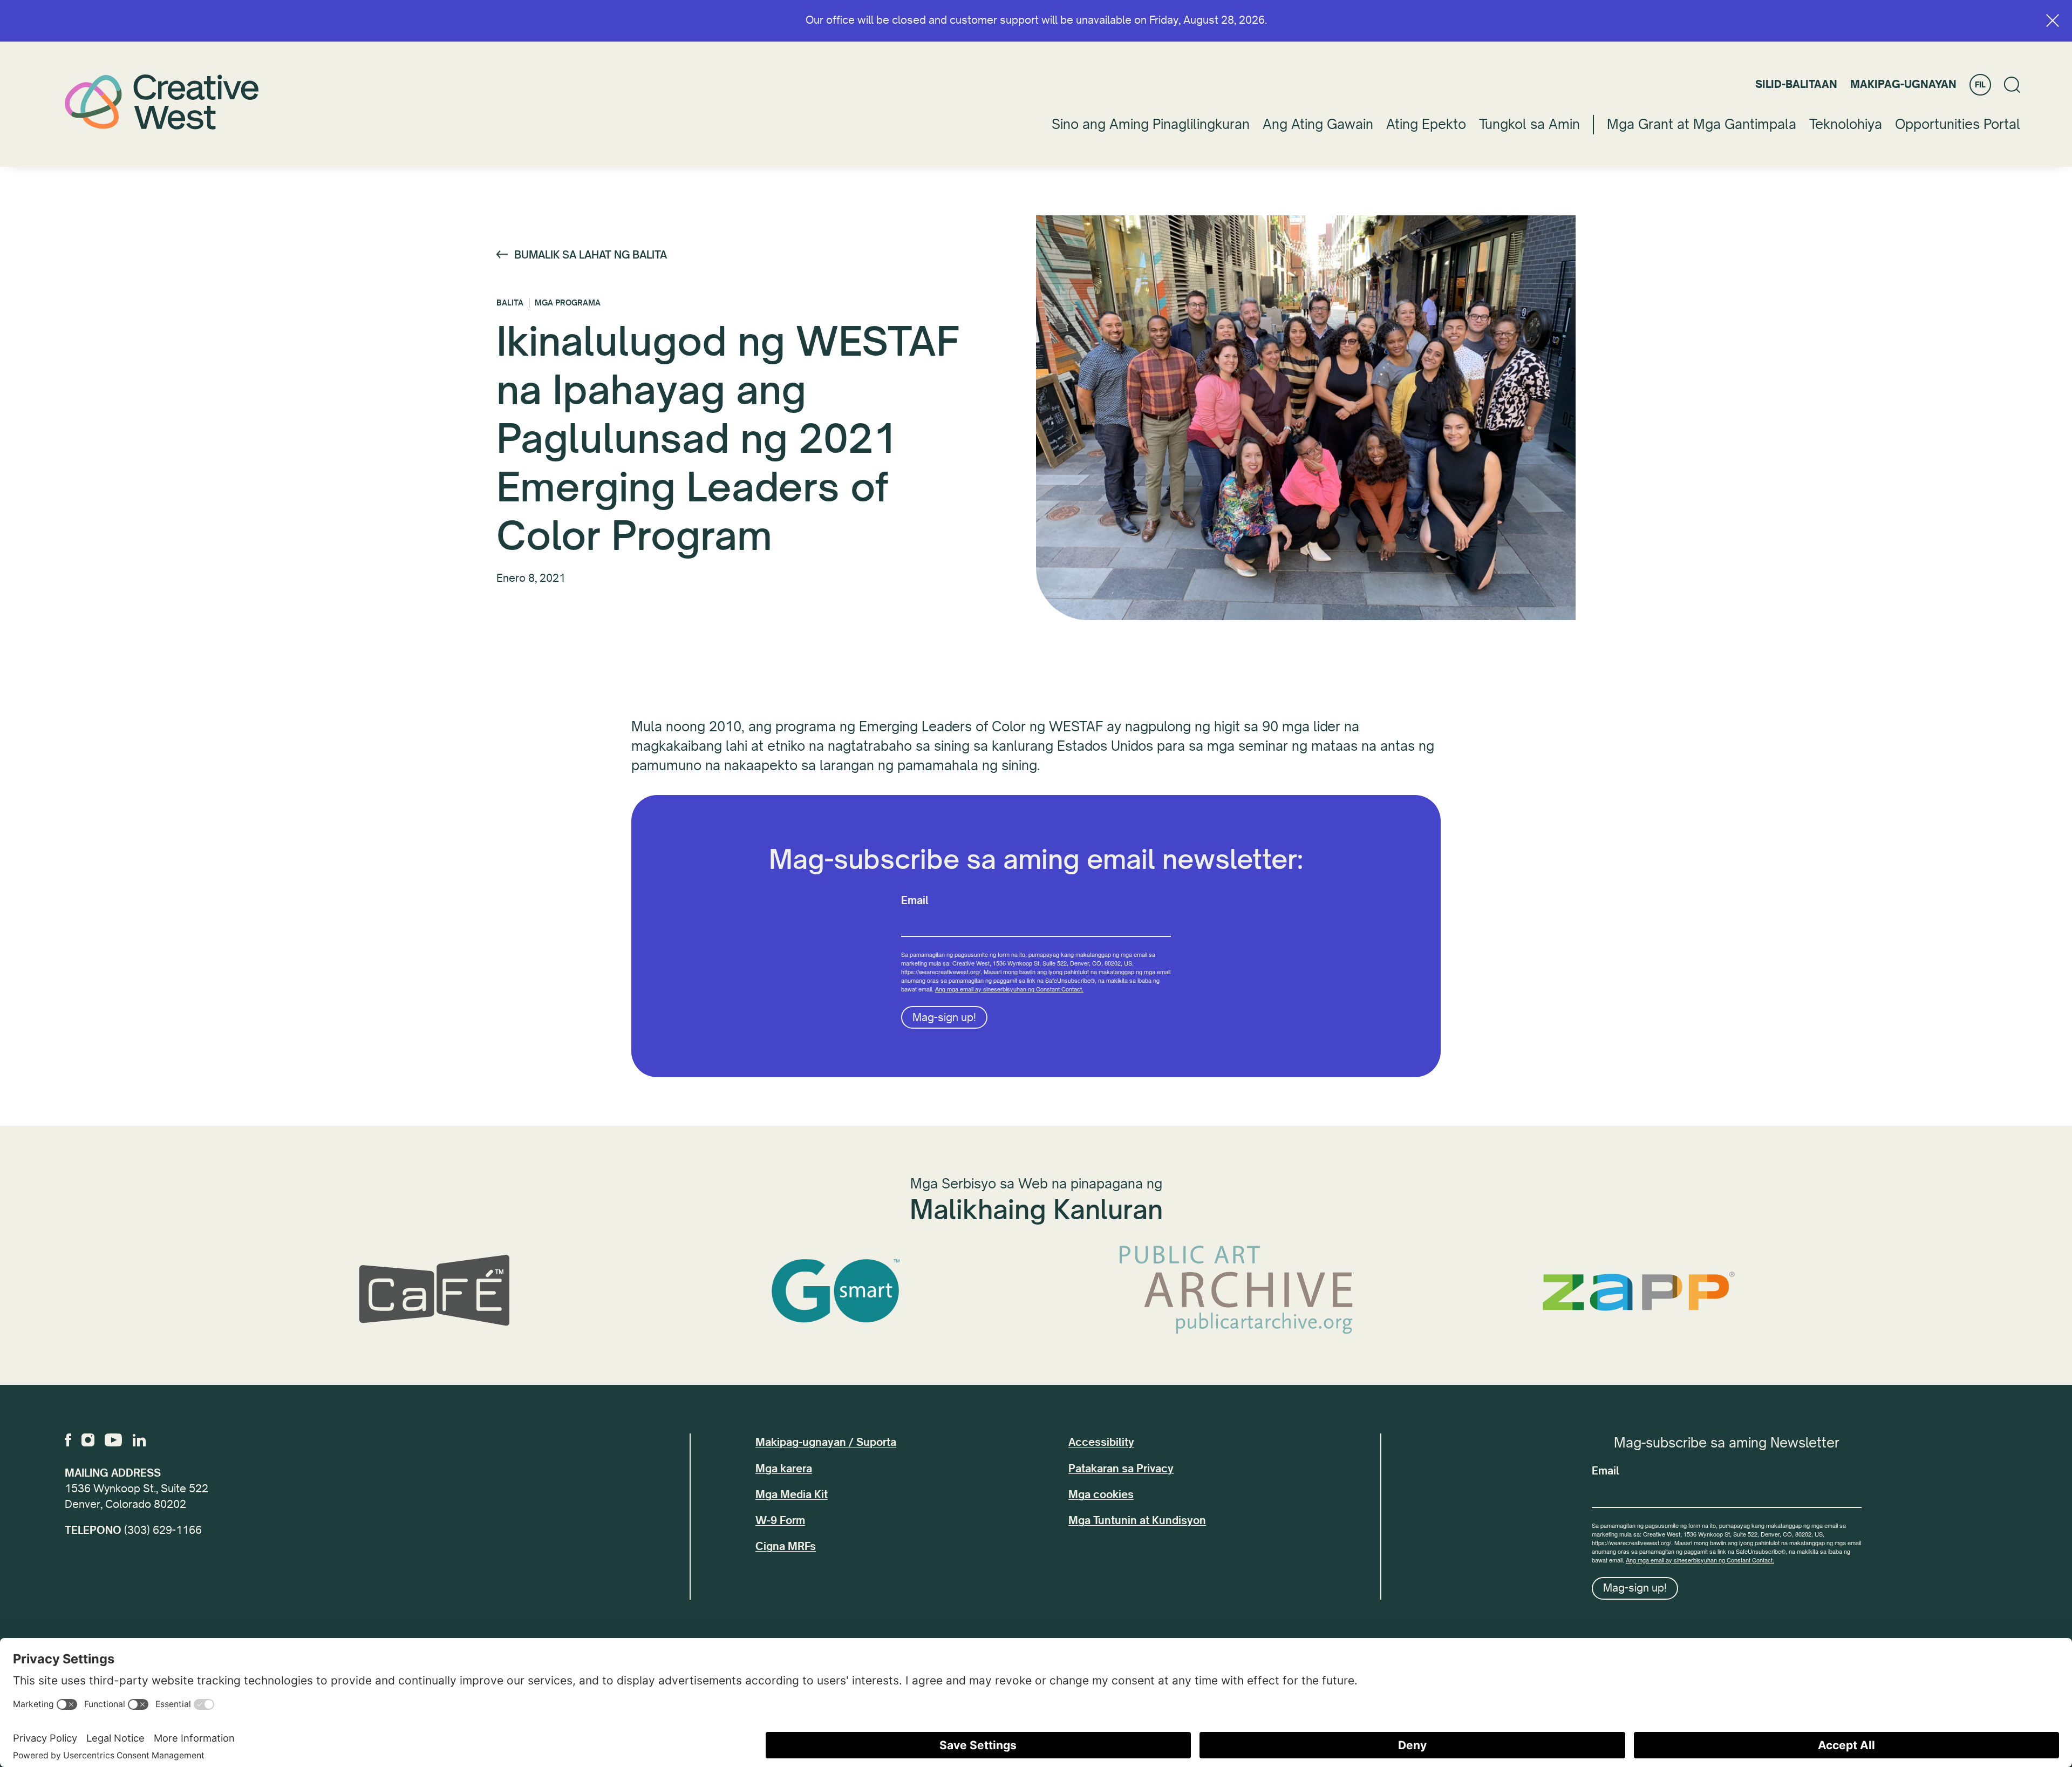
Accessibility (1101, 1442)
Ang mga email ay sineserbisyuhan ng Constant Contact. (1009, 989)
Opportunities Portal (1958, 124)
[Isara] (2053, 21)
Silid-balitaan (1796, 84)
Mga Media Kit (792, 1495)
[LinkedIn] (139, 1440)
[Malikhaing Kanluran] (162, 102)
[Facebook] (68, 1440)
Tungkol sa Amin (1529, 124)
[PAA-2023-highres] (1237, 1291)
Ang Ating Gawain (1318, 124)
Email (915, 901)
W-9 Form (780, 1521)
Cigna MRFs (786, 1547)
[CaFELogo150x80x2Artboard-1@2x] (434, 1291)
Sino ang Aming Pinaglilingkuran (1151, 124)
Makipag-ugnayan (1903, 84)
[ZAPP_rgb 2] (1638, 1291)
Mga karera (784, 1469)
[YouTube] (113, 1440)
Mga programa (568, 303)
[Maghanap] (2012, 85)
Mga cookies (1101, 1495)
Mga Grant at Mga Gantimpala (1702, 124)
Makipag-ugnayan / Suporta (826, 1442)
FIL (1980, 85)
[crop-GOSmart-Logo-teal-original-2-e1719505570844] (835, 1291)
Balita (510, 303)
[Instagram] (88, 1440)
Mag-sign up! (944, 1018)
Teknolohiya (1846, 124)
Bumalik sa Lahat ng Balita (591, 255)
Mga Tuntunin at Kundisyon (1137, 1521)
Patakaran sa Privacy (1121, 1469)
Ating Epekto (1426, 124)
